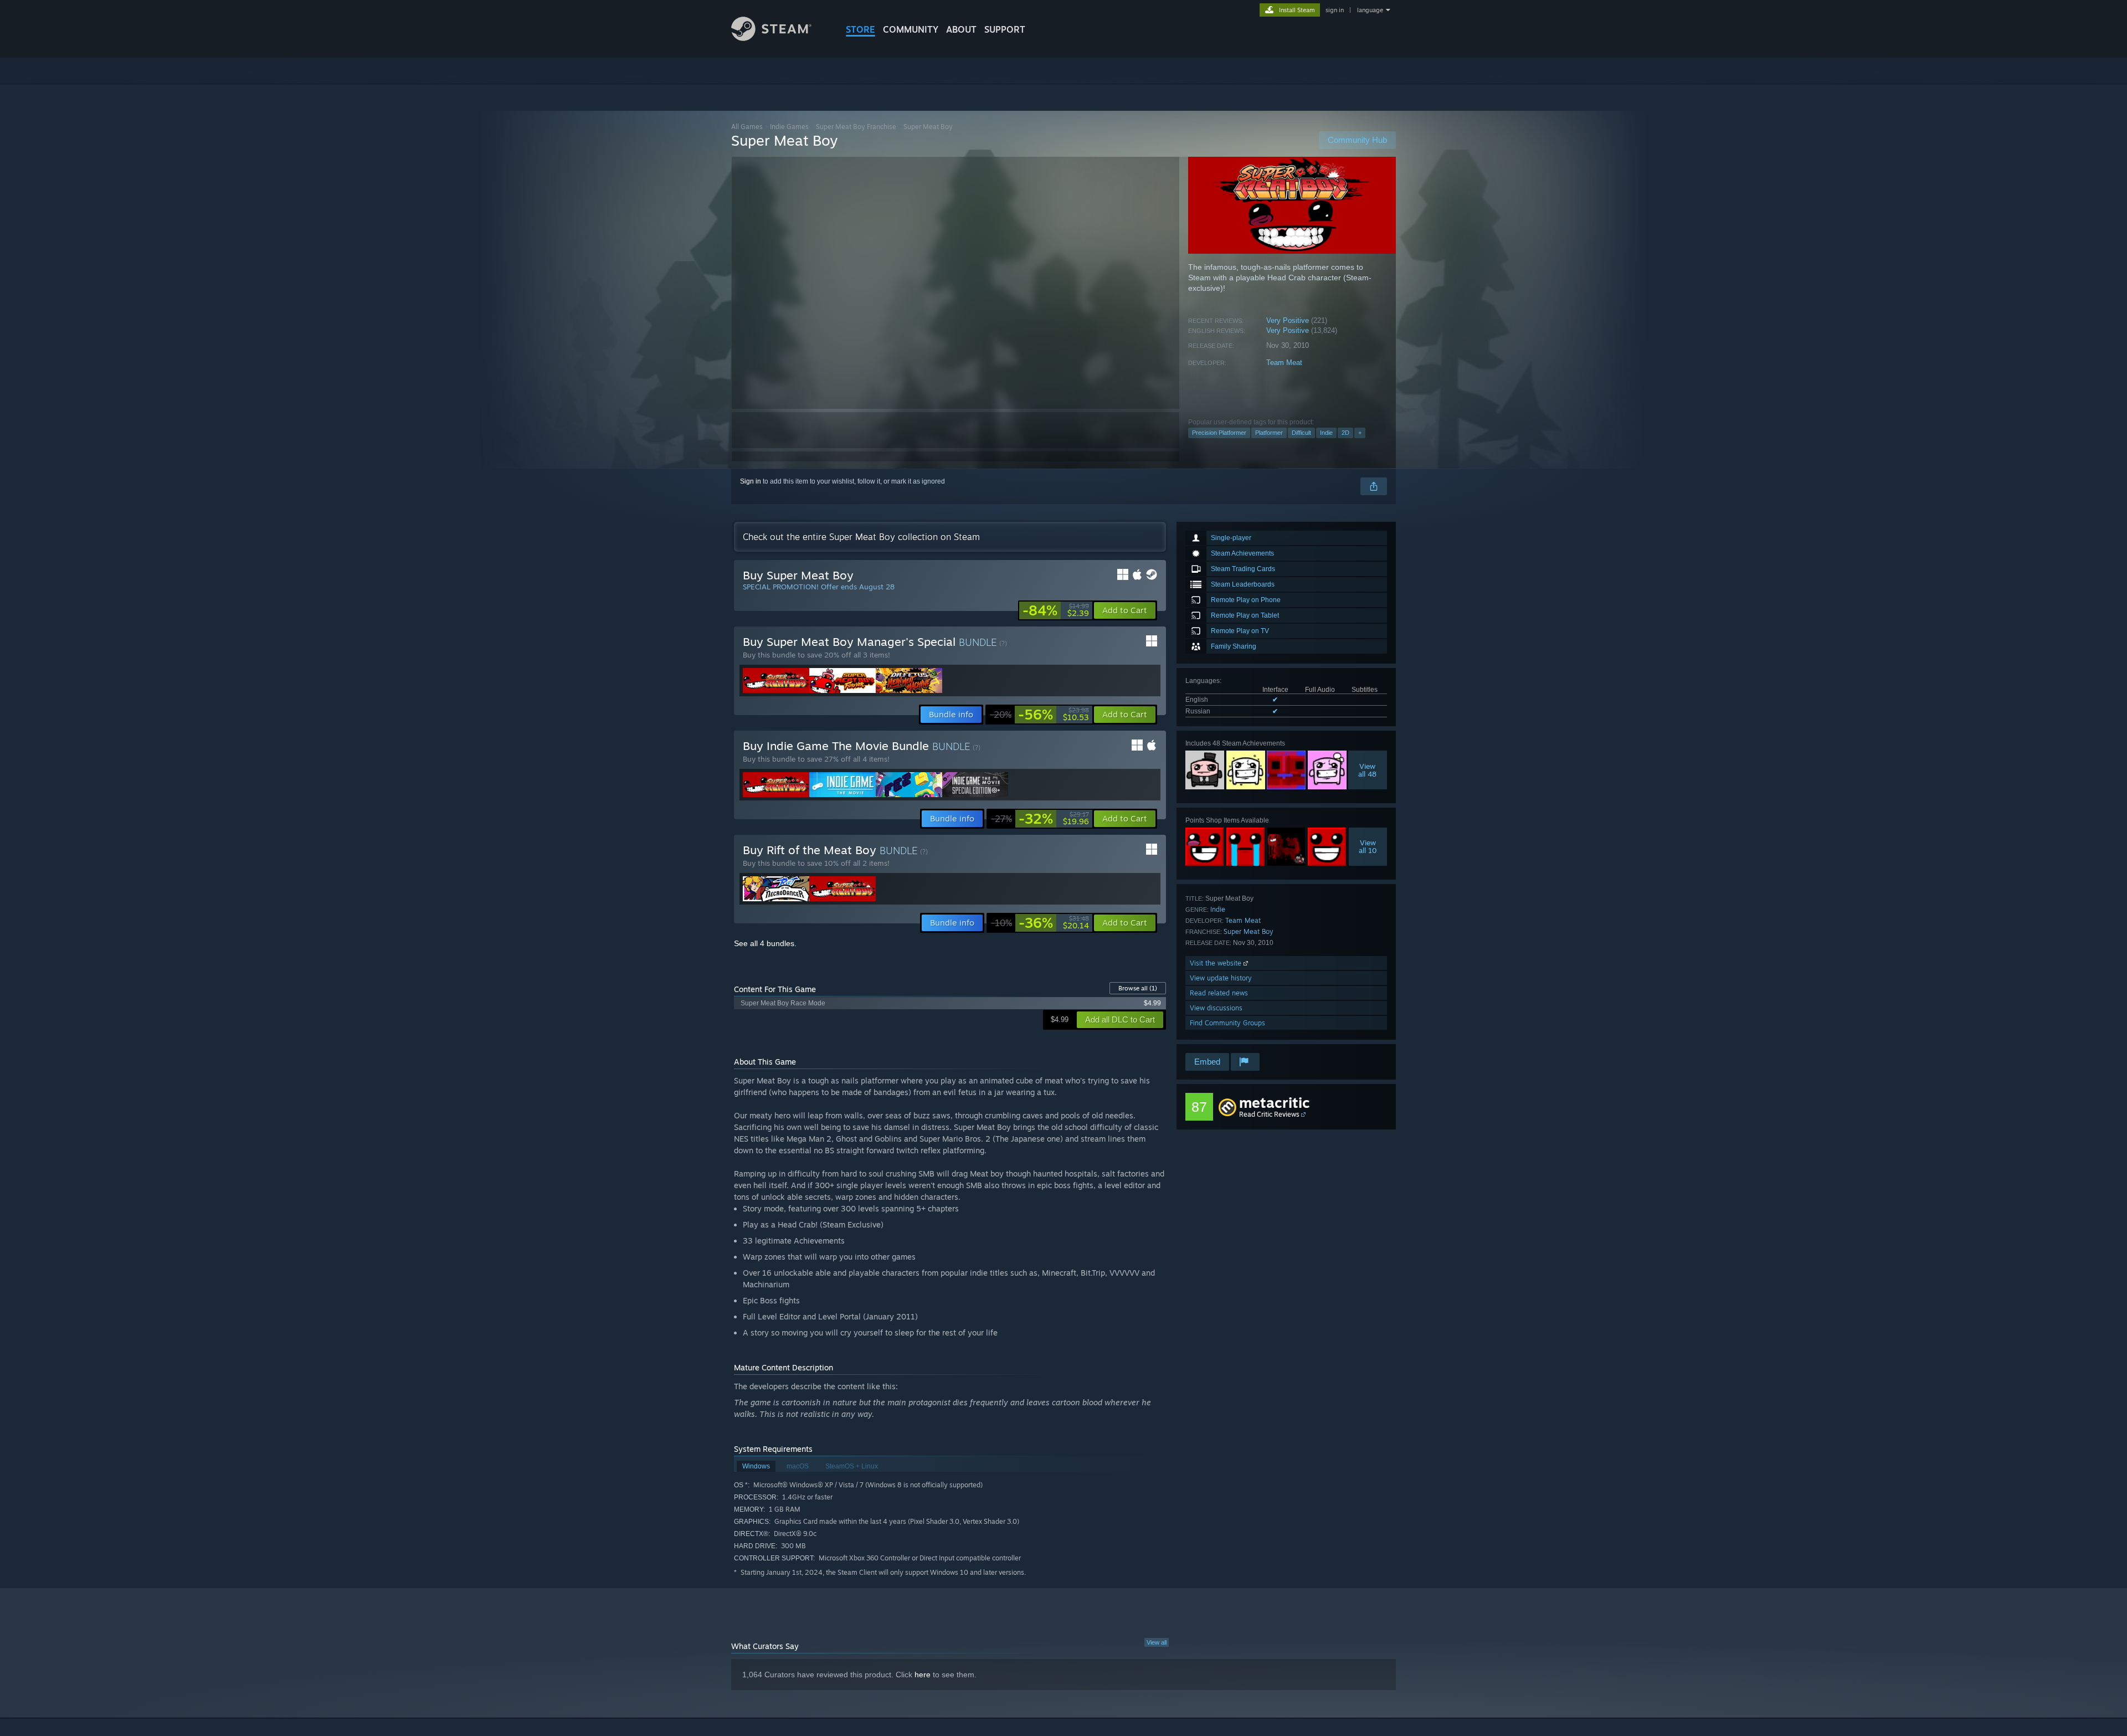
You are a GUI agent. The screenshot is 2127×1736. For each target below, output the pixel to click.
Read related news (1219, 993)
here (923, 1675)
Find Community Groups (1227, 1023)
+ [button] (1360, 433)
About (961, 29)
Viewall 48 (1368, 770)
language (1370, 10)
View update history (1221, 978)
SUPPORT (1005, 29)
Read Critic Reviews (1269, 1114)
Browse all (1138, 988)
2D (1345, 433)
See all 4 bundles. (765, 943)
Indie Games (789, 127)
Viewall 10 (1368, 846)
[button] (1125, 610)
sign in (1335, 10)
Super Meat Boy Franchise (856, 127)
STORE (860, 29)
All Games (747, 127)
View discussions (1216, 1008)
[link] (1056, 610)
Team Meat (1284, 363)
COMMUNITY (911, 29)
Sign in (751, 481)
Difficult (1301, 433)
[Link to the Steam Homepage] (771, 38)
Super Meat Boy (1249, 931)
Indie (1326, 433)
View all (1157, 1642)
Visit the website (1217, 963)
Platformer (1269, 433)
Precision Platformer (1219, 433)
